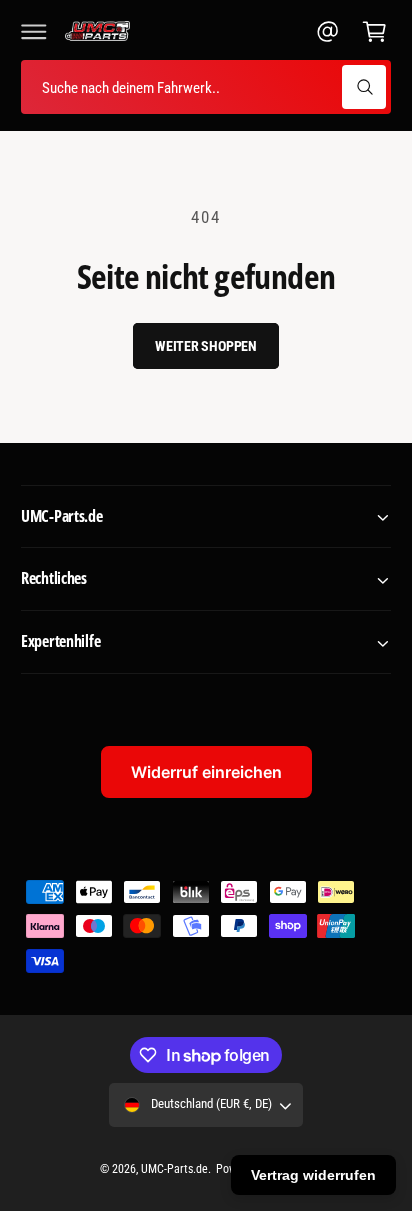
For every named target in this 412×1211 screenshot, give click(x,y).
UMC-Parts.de (174, 1169)
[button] (34, 31)
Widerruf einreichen (206, 772)
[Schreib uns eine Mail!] (328, 31)
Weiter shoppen (206, 346)
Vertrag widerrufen (313, 1175)
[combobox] (206, 87)
